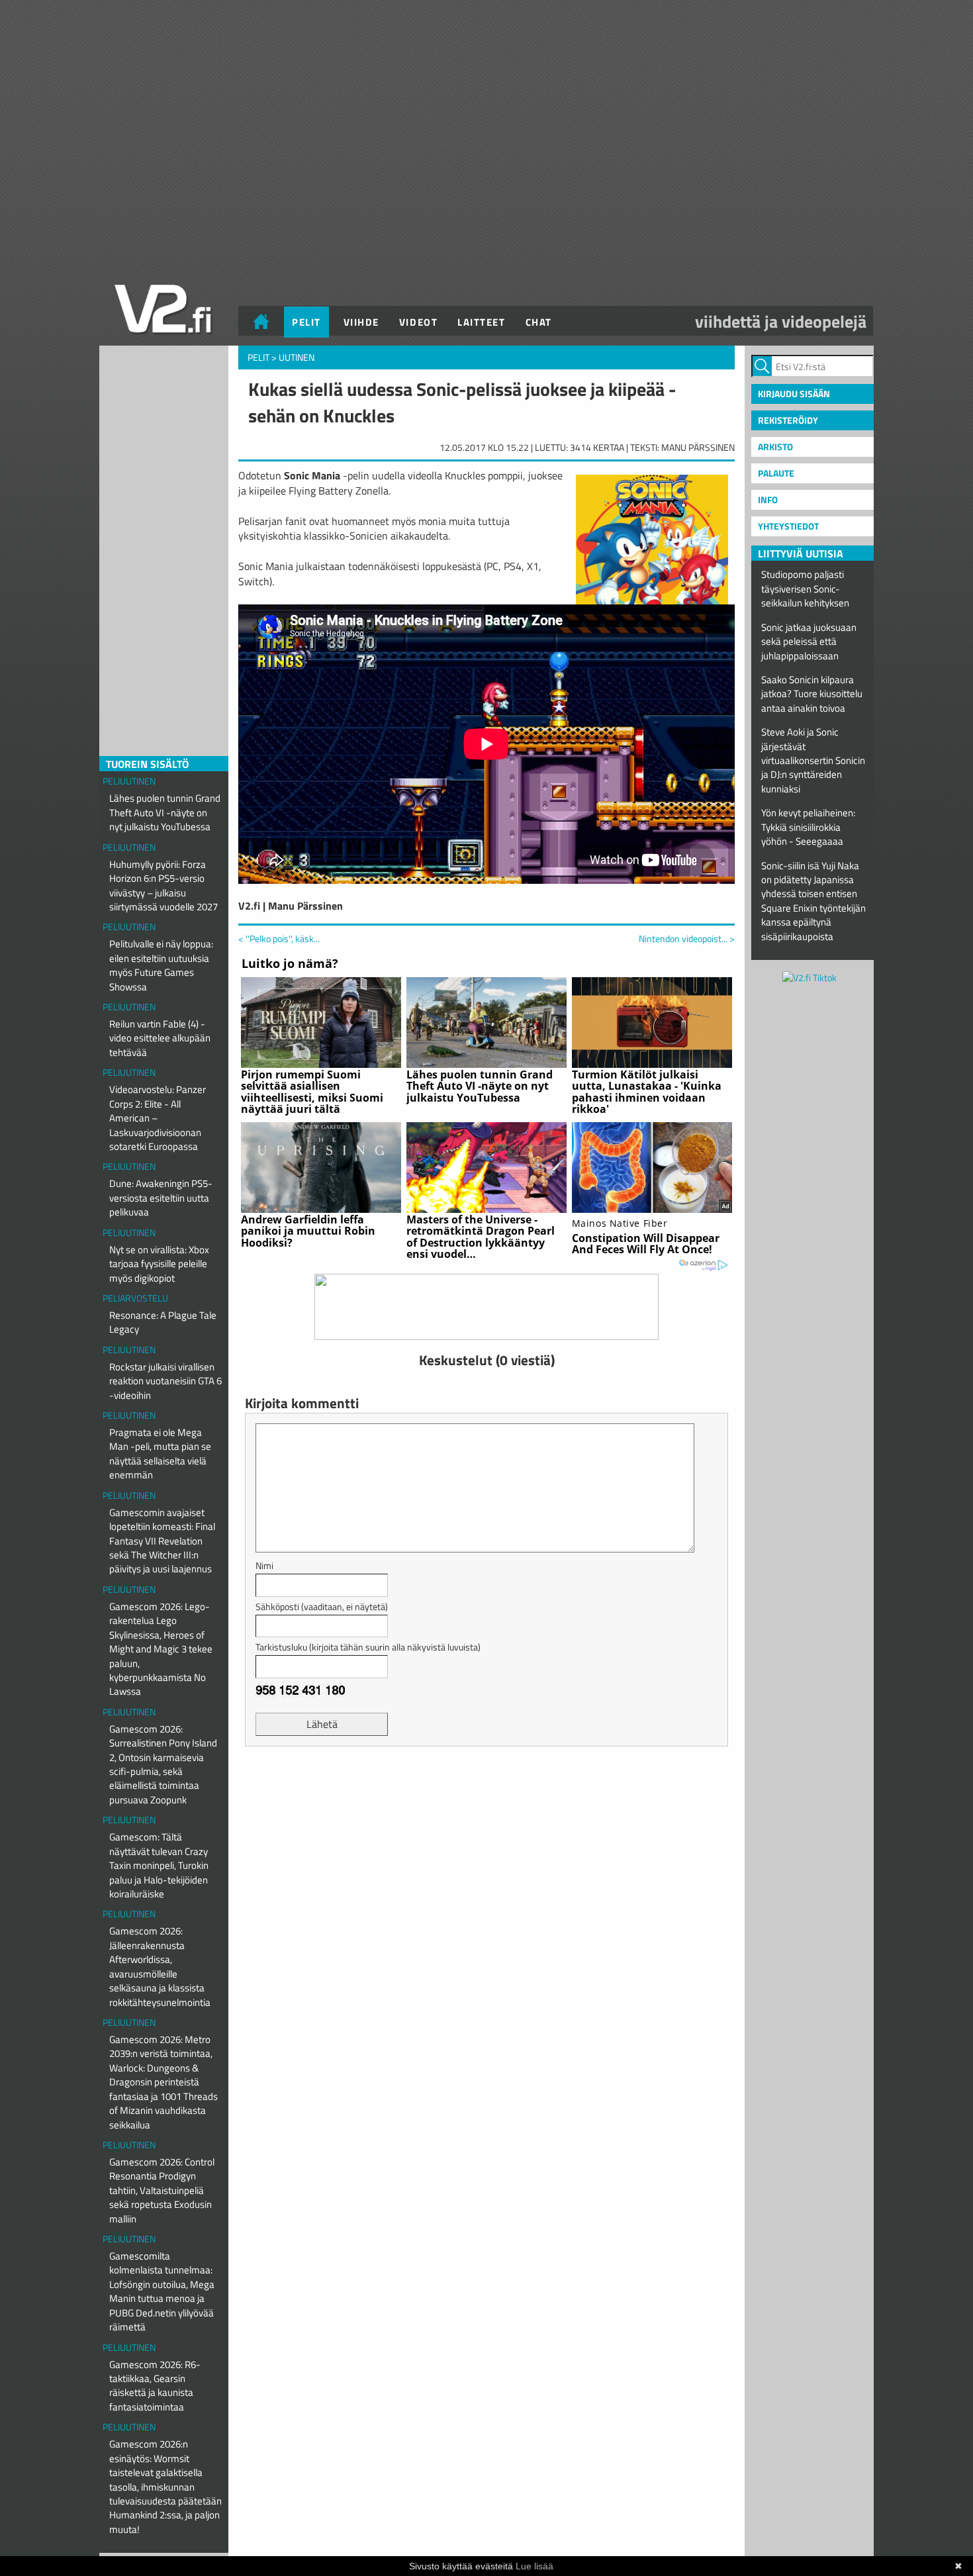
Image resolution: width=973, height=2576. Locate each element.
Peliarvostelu (135, 1298)
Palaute (776, 473)
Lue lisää (534, 2566)
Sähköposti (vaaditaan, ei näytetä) (322, 1606)
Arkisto (775, 447)
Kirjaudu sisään (794, 394)
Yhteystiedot (788, 526)
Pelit (306, 322)
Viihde (361, 322)
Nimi (264, 1565)
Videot (418, 322)
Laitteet (481, 322)
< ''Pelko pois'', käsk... (279, 938)
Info (768, 500)
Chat (539, 322)
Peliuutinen (129, 781)
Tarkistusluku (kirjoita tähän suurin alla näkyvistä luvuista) (368, 1647)
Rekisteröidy (788, 420)
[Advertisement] (486, 1789)
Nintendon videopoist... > (687, 939)
